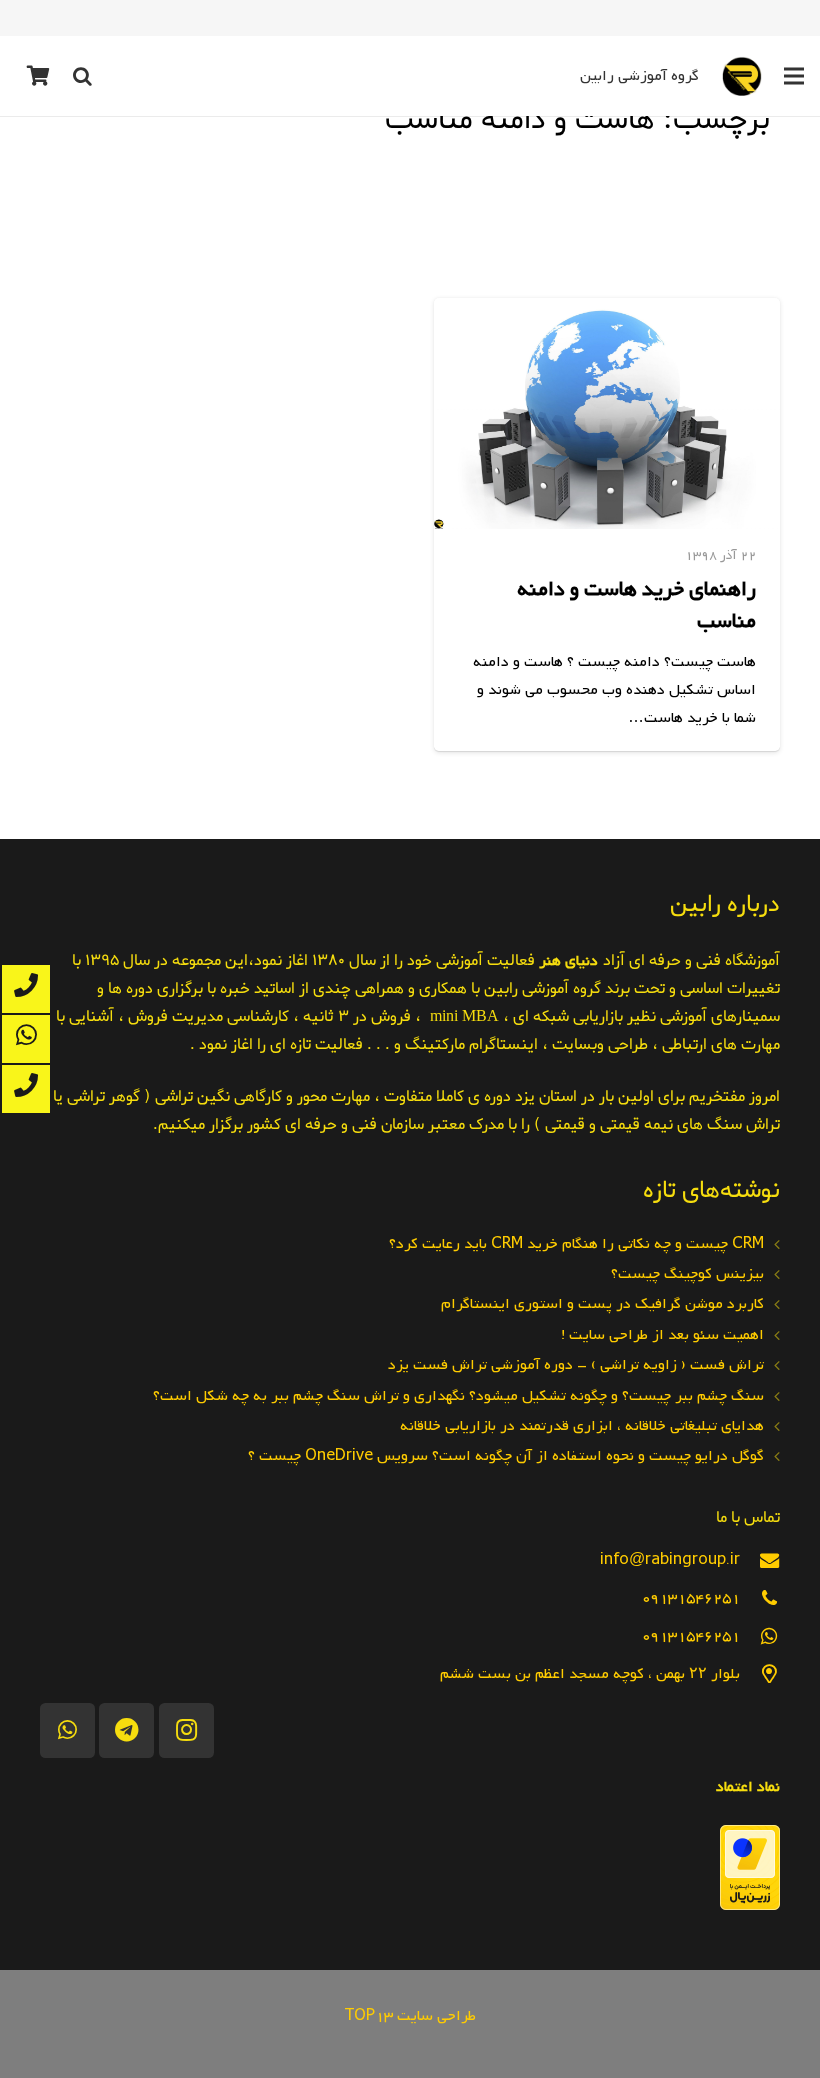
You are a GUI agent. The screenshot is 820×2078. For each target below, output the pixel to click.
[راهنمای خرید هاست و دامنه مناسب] (607, 413)
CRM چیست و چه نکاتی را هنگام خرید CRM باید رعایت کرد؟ (576, 1244)
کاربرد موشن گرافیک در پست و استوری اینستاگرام (602, 1304)
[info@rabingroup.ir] (760, 1560)
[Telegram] (126, 1730)
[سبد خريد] (38, 76)
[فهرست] (794, 76)
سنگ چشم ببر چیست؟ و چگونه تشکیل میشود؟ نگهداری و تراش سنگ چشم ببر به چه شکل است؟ (458, 1396)
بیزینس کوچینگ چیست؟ (687, 1274)
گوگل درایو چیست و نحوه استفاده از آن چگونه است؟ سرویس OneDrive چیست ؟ (506, 1456)
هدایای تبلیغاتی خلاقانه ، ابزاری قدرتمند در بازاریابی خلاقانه (582, 1426)
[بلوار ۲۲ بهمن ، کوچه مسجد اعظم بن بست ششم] (760, 1674)
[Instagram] (186, 1730)
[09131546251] (760, 1598)
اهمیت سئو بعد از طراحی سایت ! (662, 1335)
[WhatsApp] (67, 1730)
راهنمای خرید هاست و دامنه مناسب (636, 605)
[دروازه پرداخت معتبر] (750, 1906)
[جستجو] (82, 76)
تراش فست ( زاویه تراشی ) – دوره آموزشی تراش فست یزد (576, 1365)
